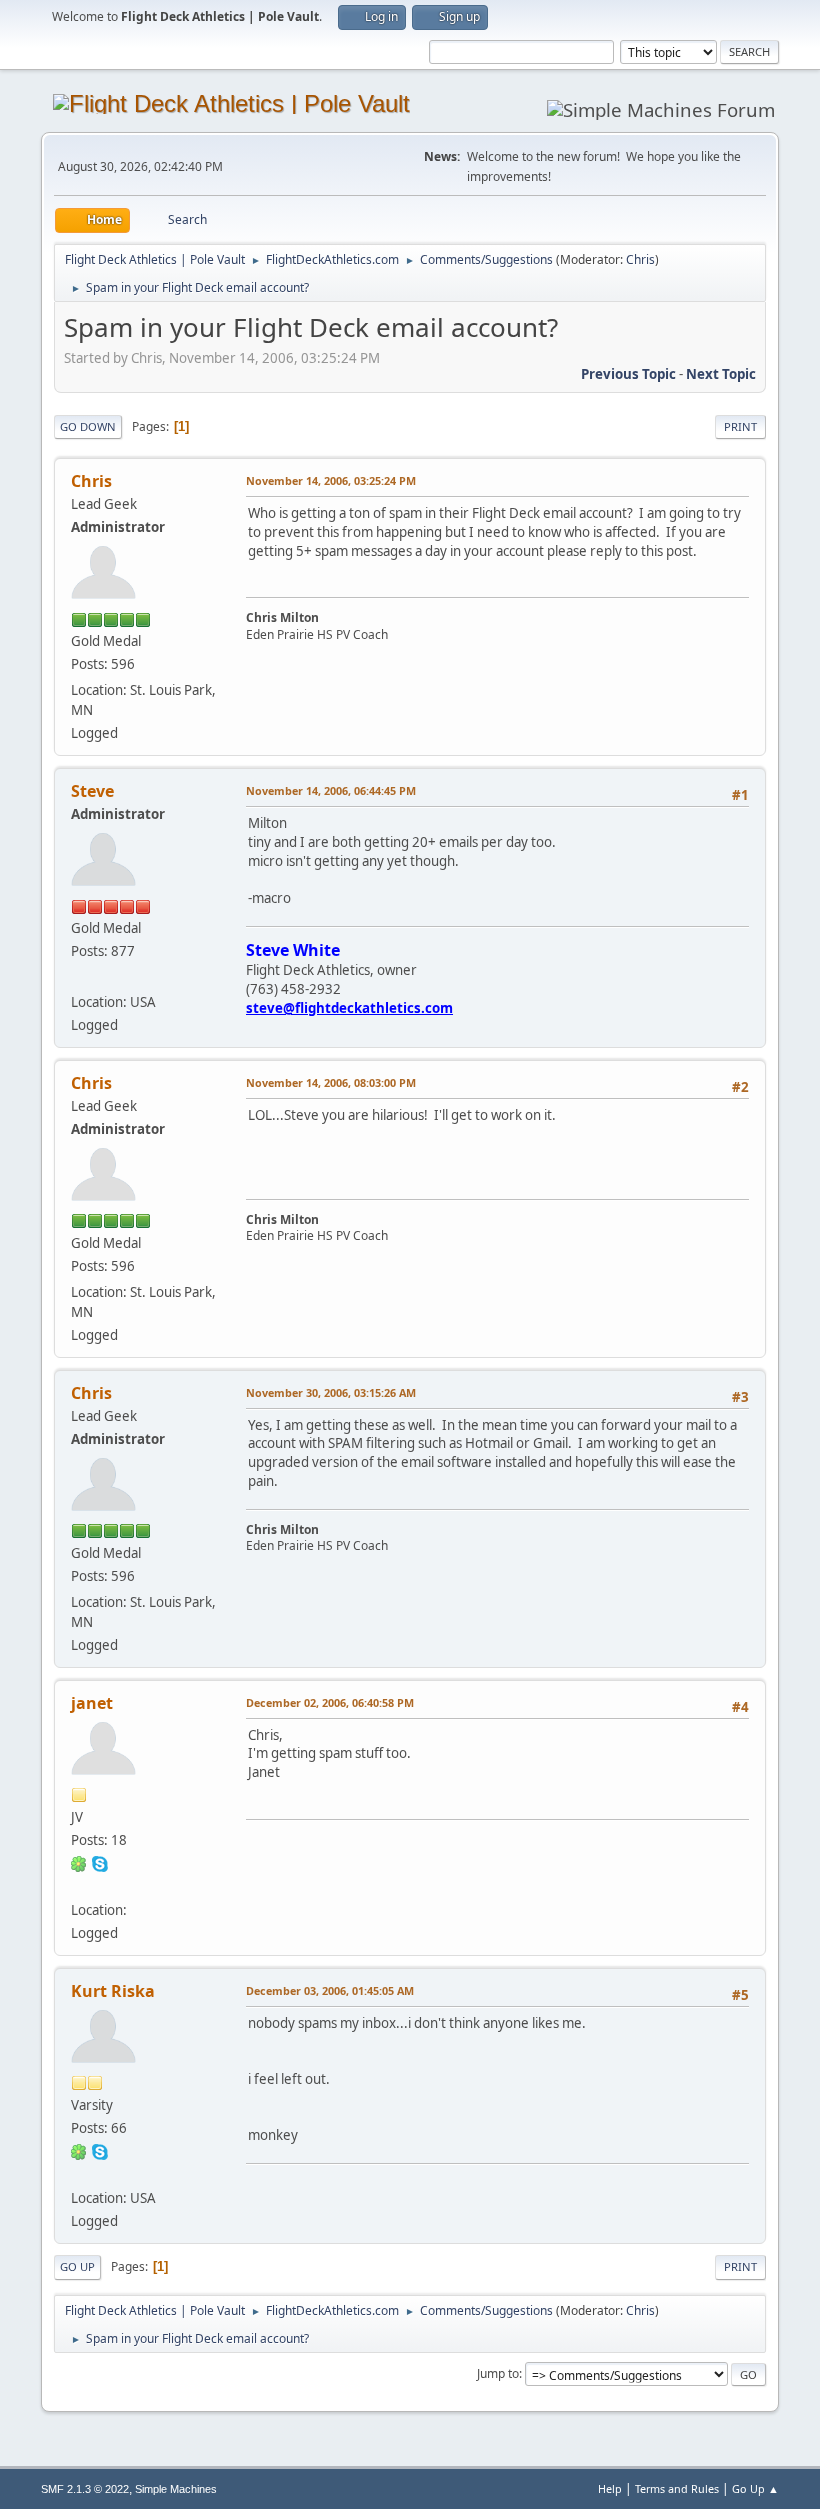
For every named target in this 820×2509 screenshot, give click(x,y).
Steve (92, 791)
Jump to (498, 2373)
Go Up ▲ (755, 2488)
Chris (640, 259)
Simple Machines (176, 2489)
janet (92, 1703)
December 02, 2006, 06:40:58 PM (330, 1702)
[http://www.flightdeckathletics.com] (79, 977)
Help (610, 2488)
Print (740, 426)
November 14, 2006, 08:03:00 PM (331, 1082)
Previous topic (628, 374)
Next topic (721, 374)
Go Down (88, 426)
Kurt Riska (113, 1991)
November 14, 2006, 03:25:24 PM (331, 480)
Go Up (77, 2266)
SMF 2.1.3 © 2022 (85, 2489)
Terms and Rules (677, 2488)
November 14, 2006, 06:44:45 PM (331, 790)
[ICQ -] (79, 1863)
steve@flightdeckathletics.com (349, 1008)
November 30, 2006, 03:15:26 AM (331, 1392)
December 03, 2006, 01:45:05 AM (330, 1990)
